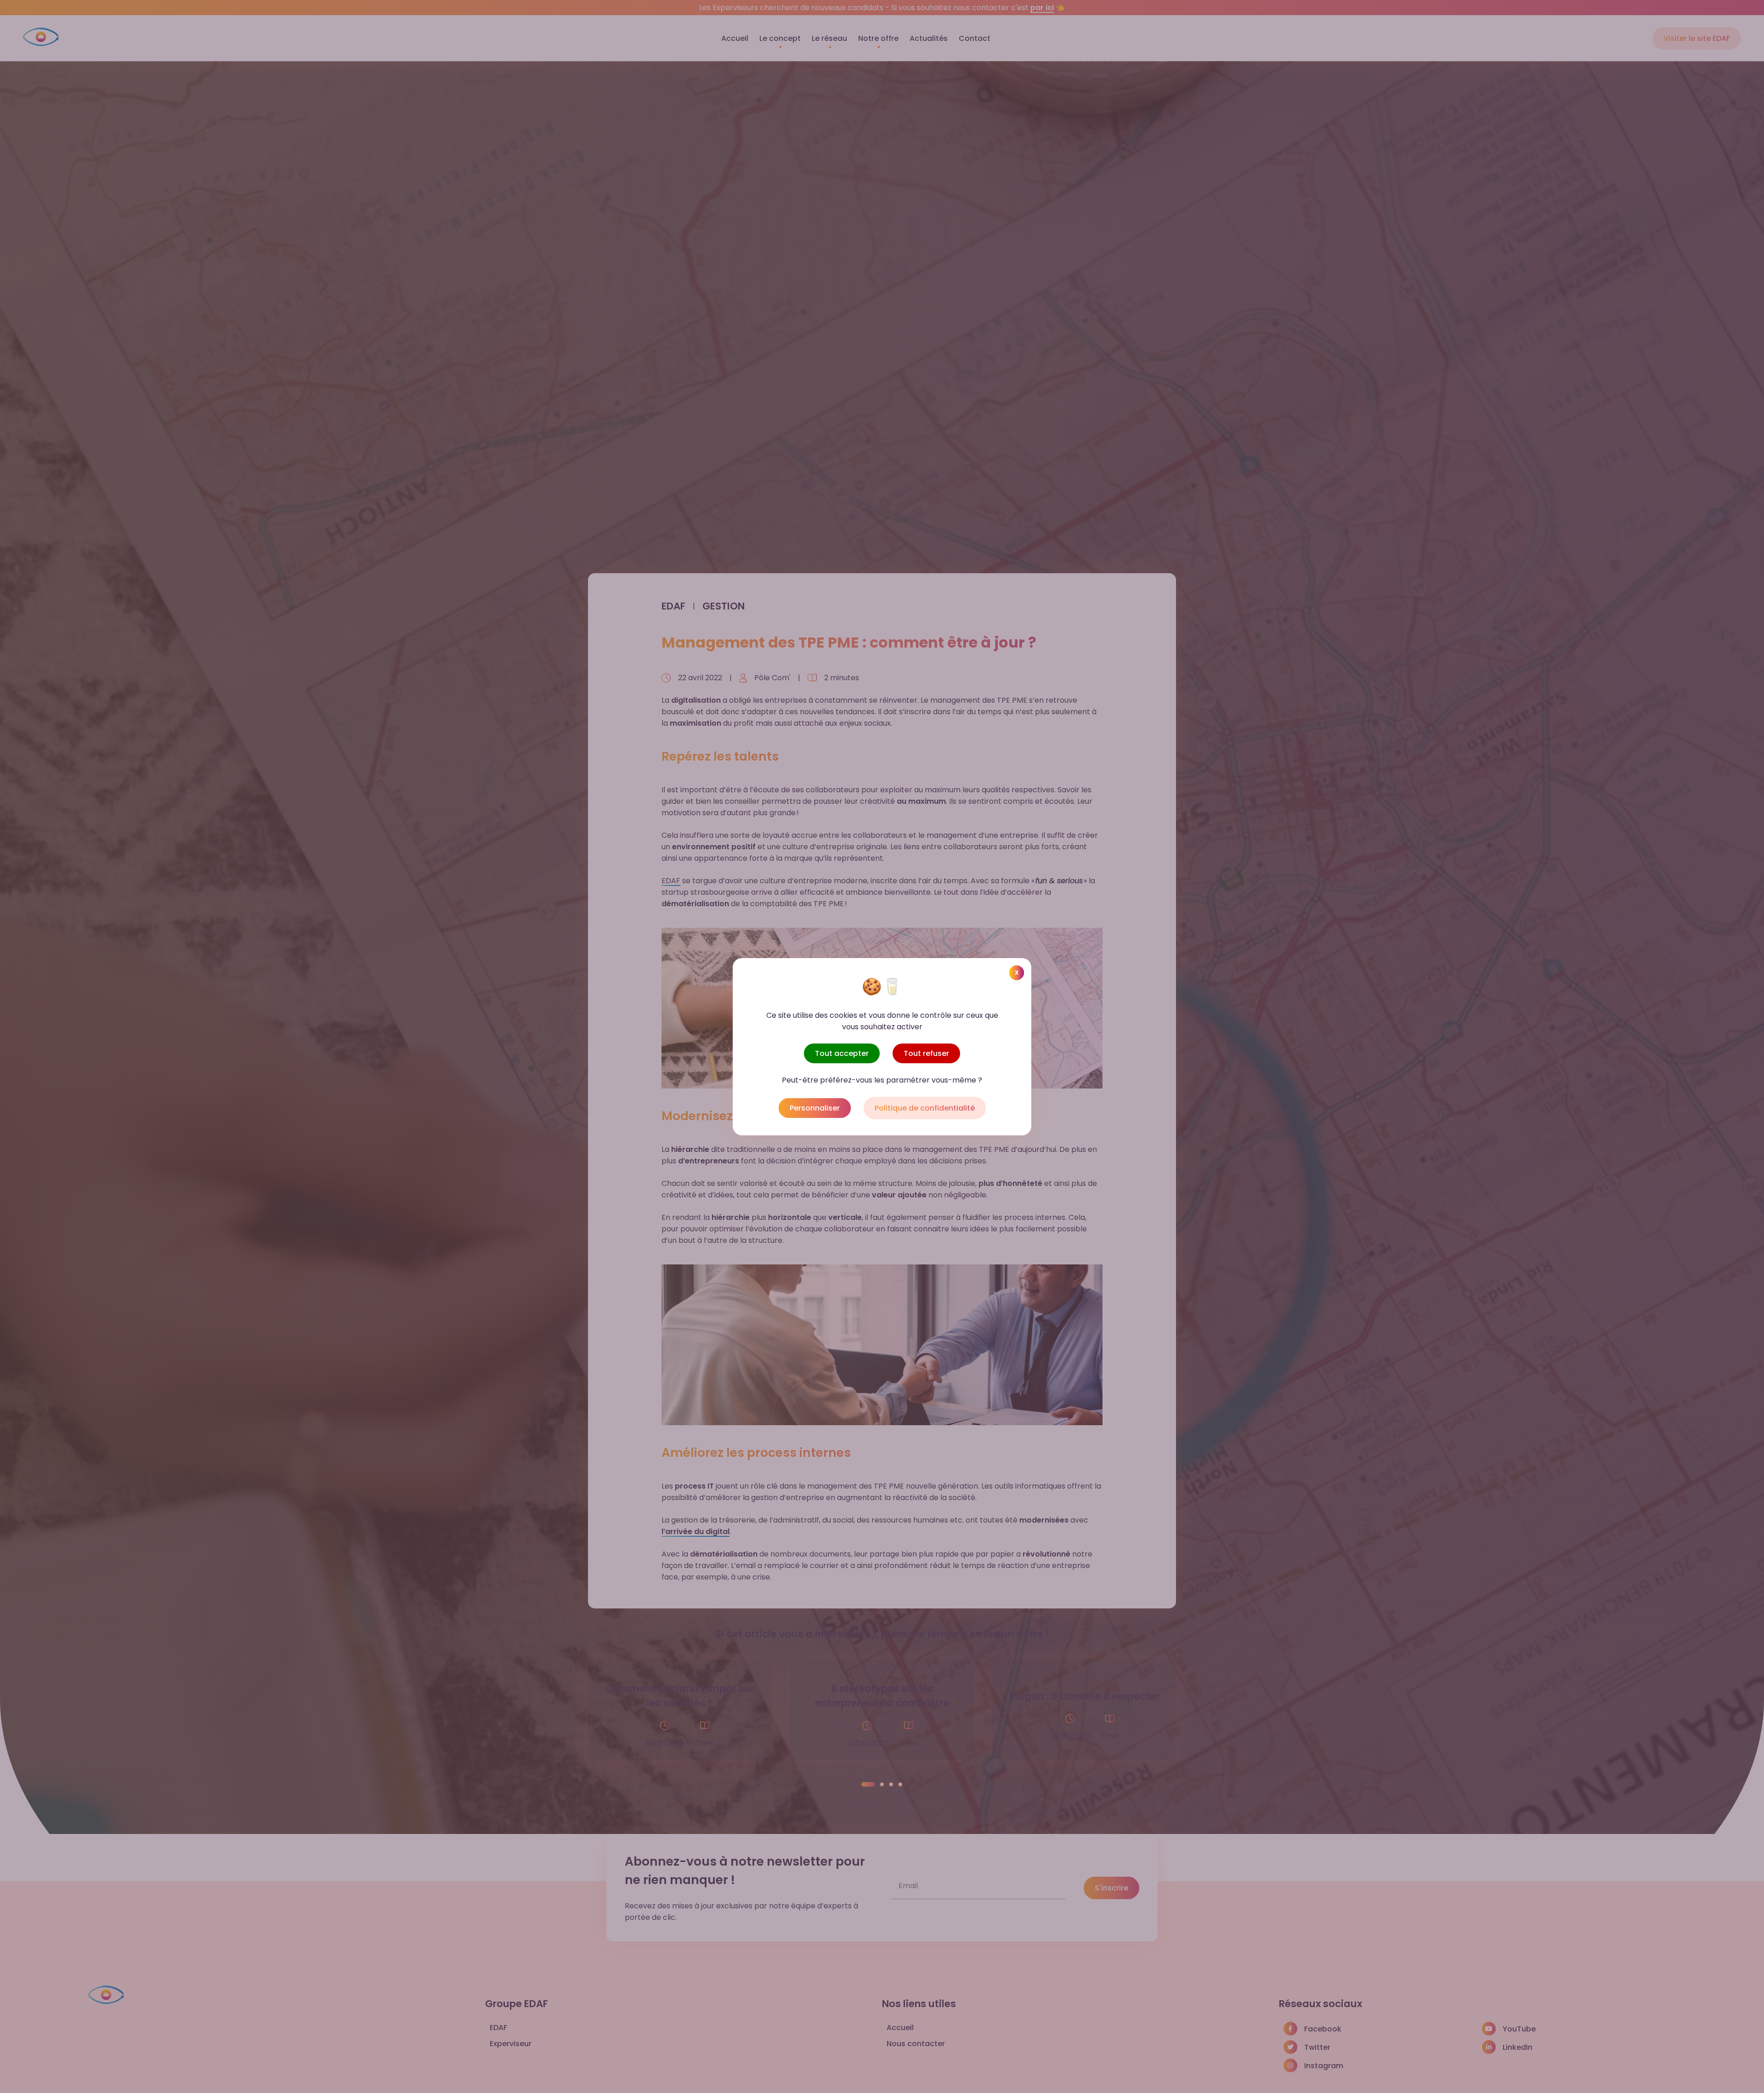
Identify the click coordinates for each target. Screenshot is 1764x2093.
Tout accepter (842, 1053)
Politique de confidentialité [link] (925, 1108)
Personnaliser (815, 1108)
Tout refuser (926, 1053)
